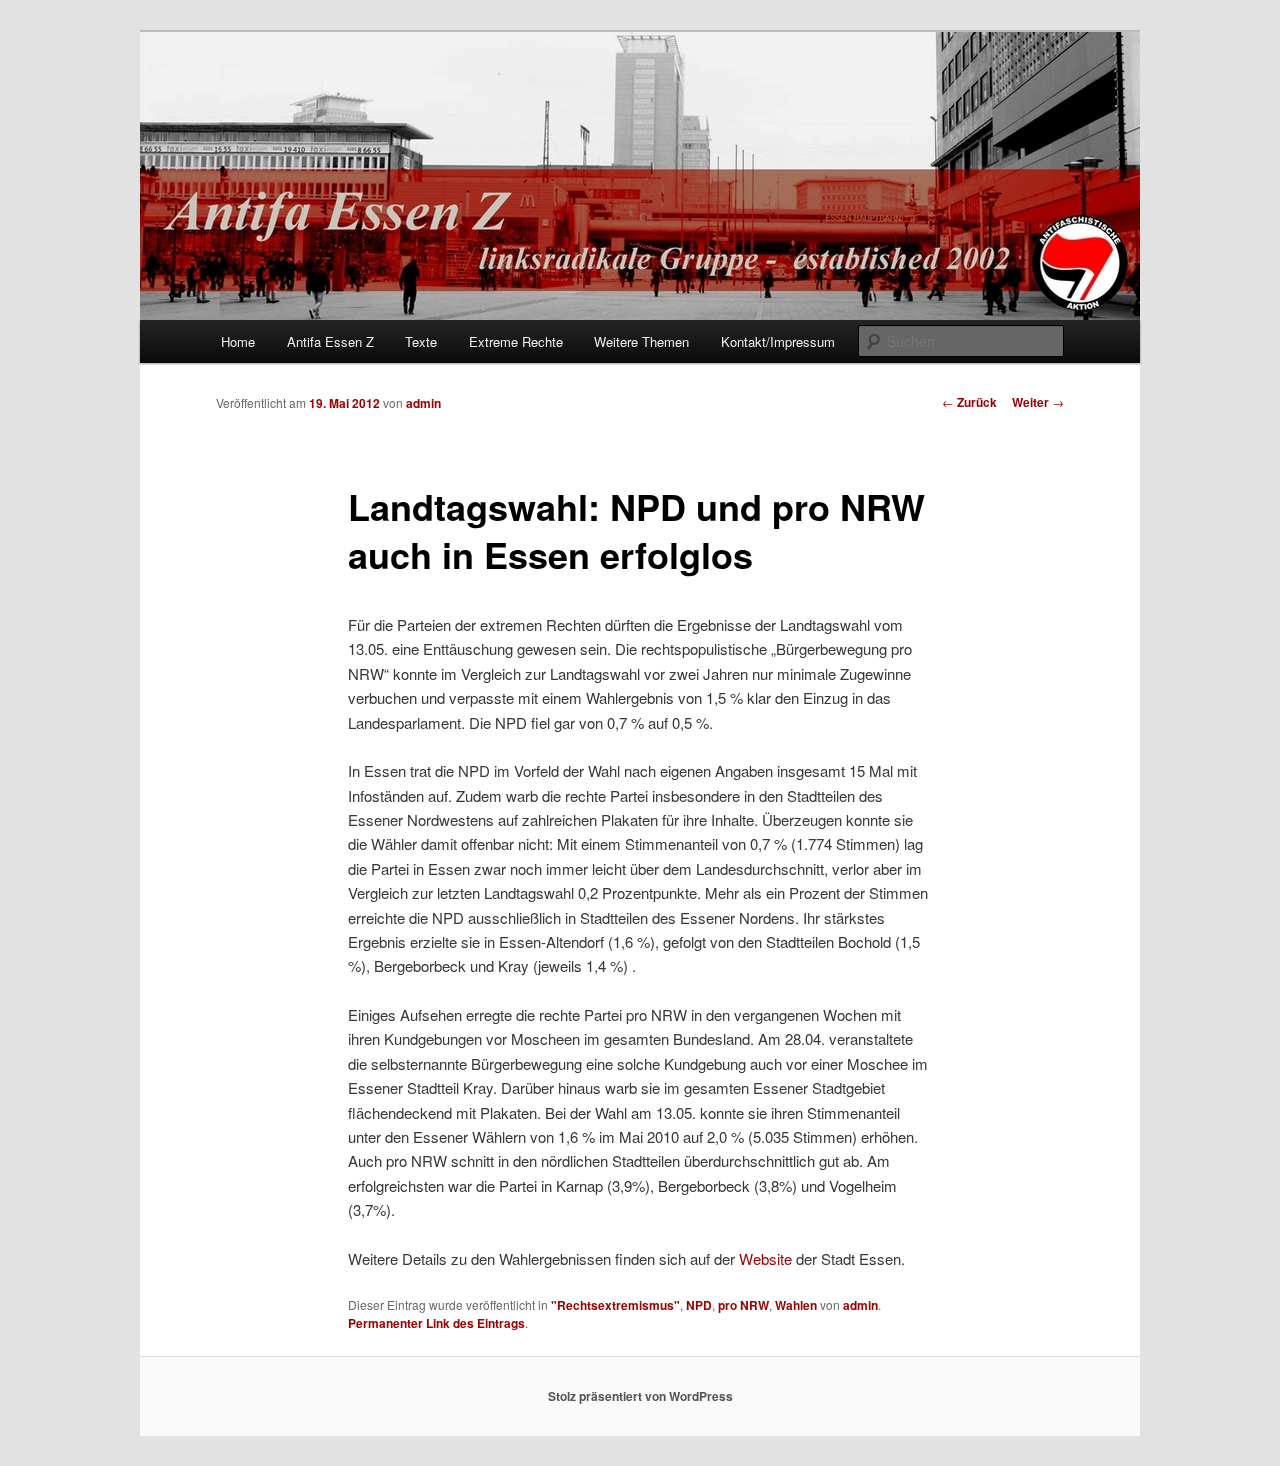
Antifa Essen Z (330, 341)
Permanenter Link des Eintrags (436, 1323)
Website (765, 1258)
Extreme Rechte (516, 341)
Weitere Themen (641, 341)
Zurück (969, 402)
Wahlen (796, 1305)
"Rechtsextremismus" (615, 1305)
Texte (421, 341)
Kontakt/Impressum (778, 341)
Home (238, 341)
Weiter (1038, 402)
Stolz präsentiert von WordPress (640, 1396)
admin (423, 403)
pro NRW (743, 1305)
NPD (699, 1305)
